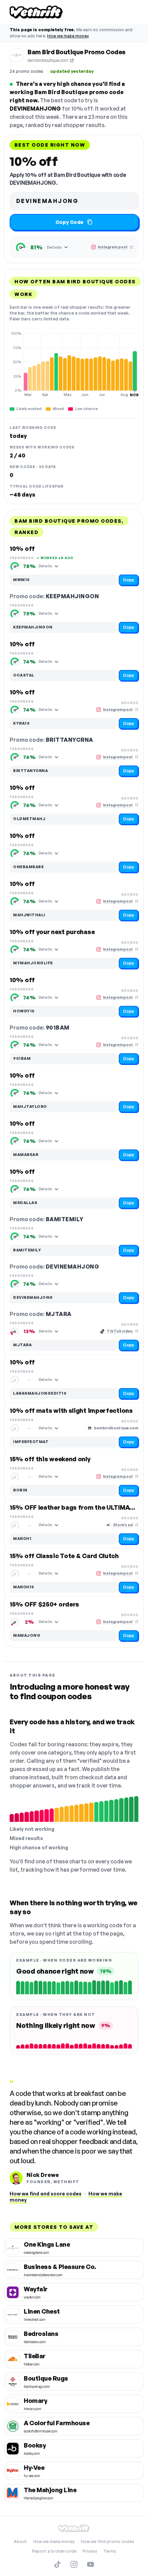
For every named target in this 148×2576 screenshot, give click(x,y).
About (20, 2541)
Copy (129, 580)
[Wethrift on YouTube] (91, 2564)
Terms (110, 2551)
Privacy (90, 2551)
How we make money (68, 36)
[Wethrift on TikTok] (57, 2564)
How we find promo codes (108, 2541)
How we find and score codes (46, 2194)
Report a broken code (54, 2551)
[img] (74, 364)
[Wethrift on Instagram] (74, 2564)
